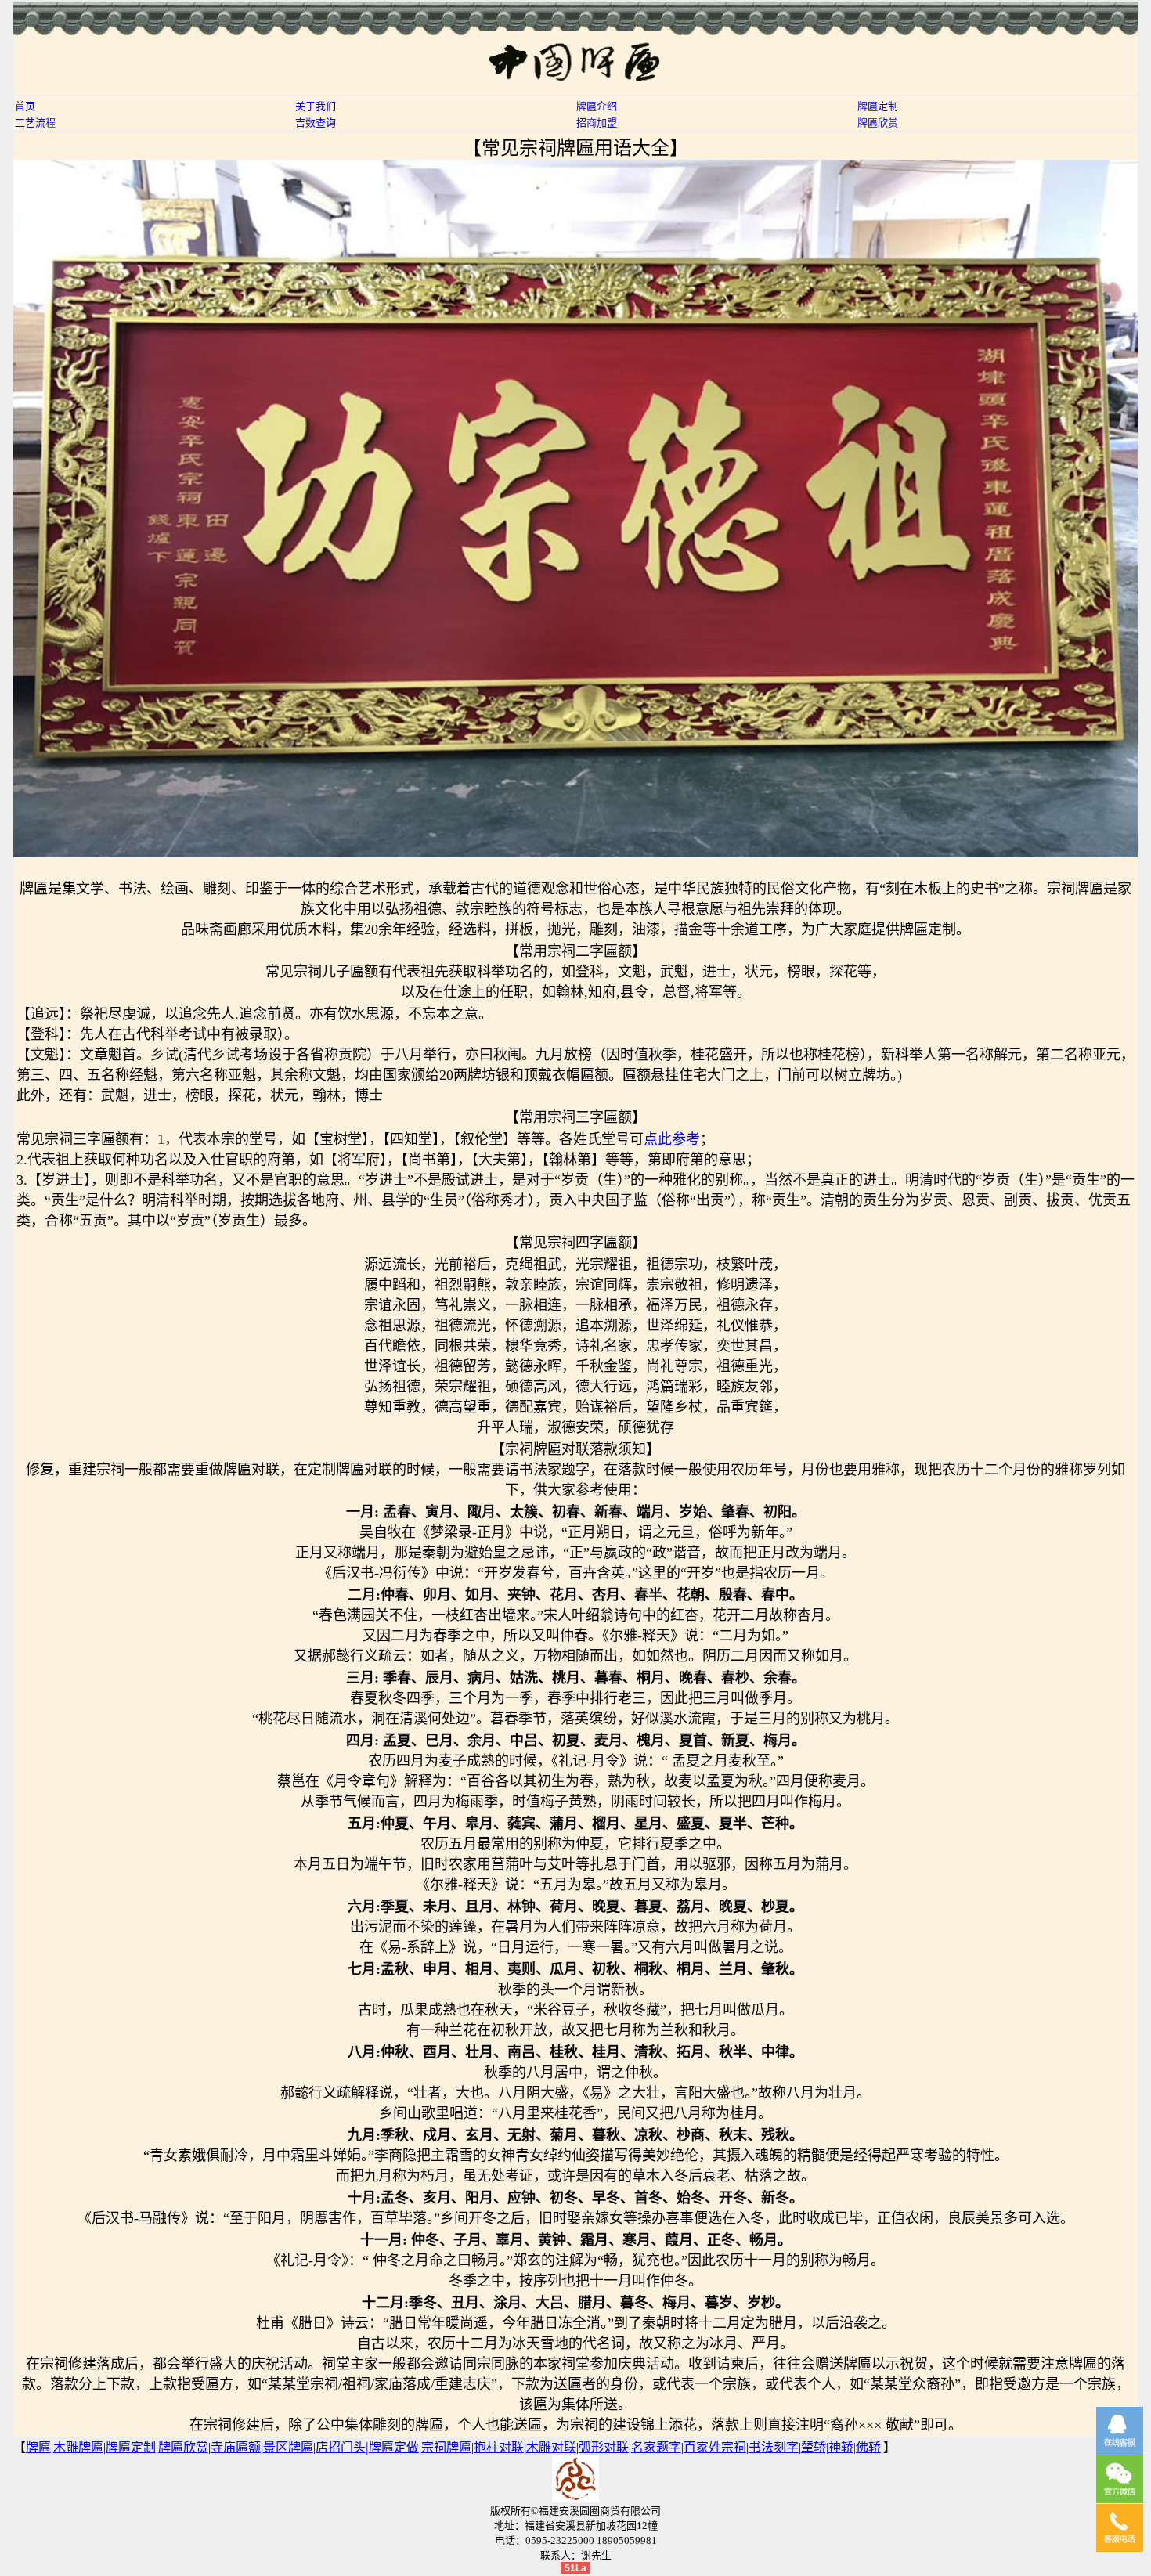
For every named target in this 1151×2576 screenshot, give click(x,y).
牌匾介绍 (597, 106)
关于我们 (316, 106)
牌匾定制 (878, 106)
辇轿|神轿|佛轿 (841, 2447)
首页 (25, 106)
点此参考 (672, 1139)
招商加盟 (597, 123)
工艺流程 (35, 123)
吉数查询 (316, 123)
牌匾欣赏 (878, 123)
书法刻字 (774, 2447)
